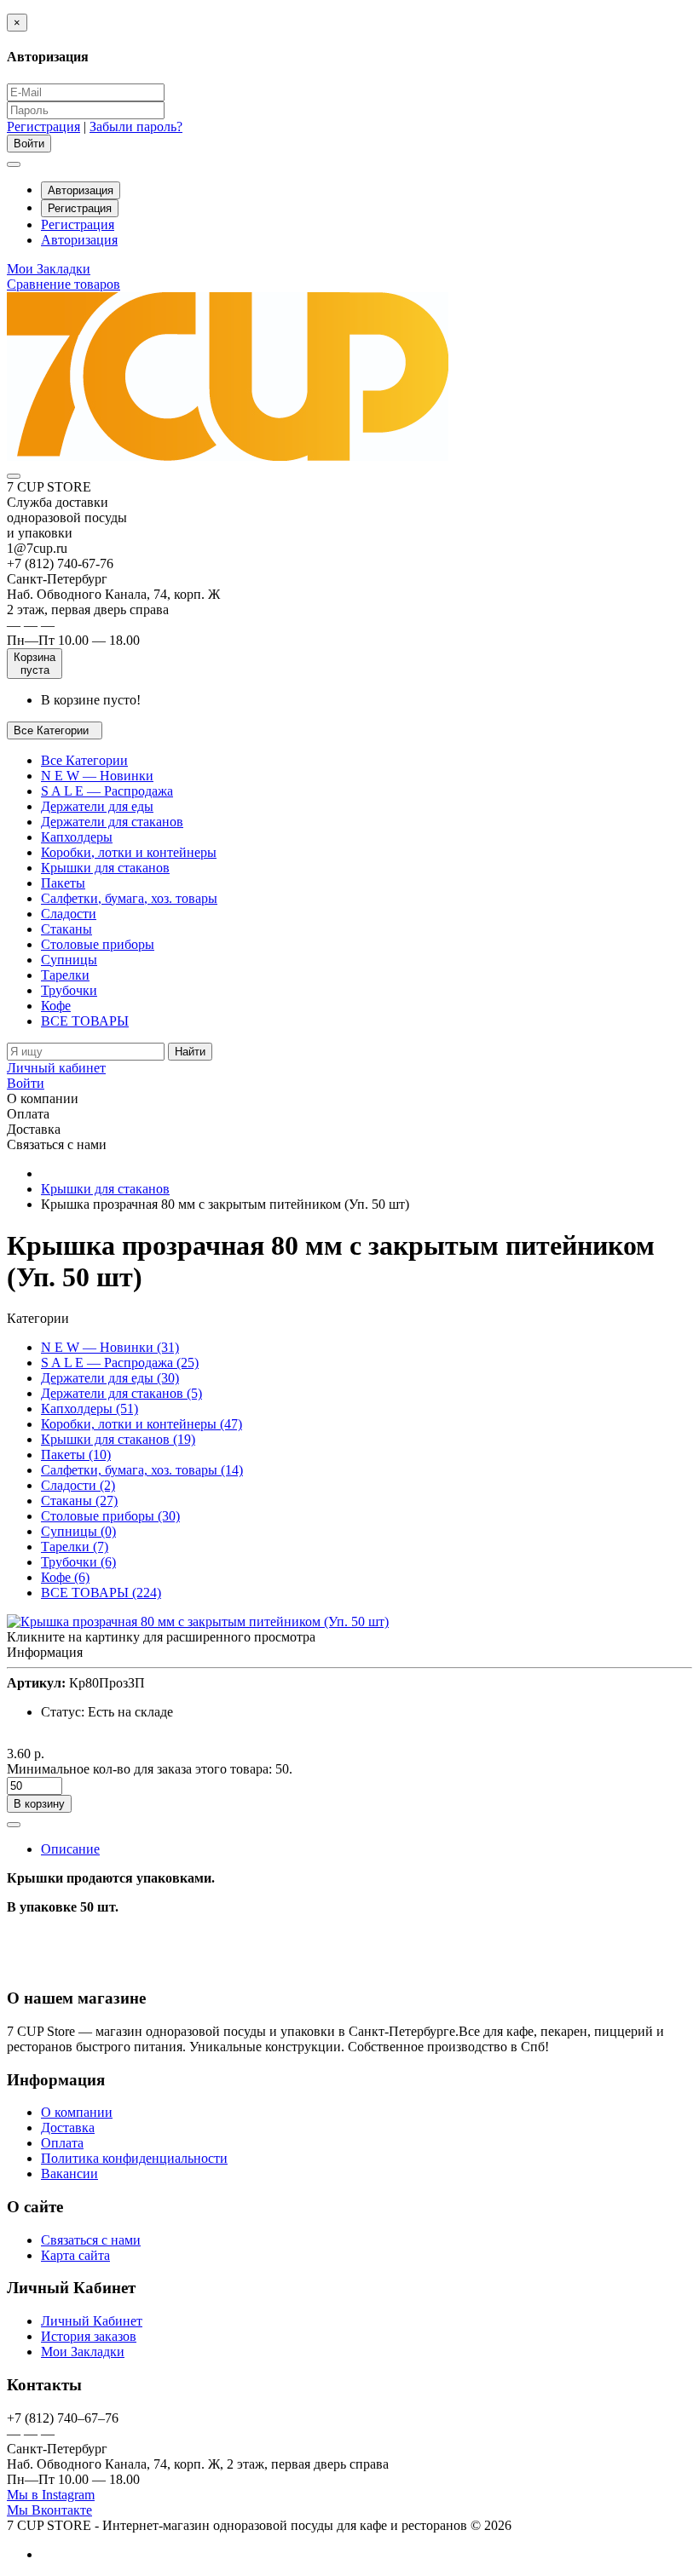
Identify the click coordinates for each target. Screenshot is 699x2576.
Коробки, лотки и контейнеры (129, 852)
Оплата (62, 2143)
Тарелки (65, 975)
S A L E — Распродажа (107, 791)
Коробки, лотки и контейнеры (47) (142, 1424)
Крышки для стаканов (105, 868)
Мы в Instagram (51, 2495)
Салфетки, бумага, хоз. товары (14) (142, 1470)
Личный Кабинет (92, 2321)
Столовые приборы (98, 944)
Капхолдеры (77, 837)
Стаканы (66, 929)
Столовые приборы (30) (110, 1516)
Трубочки (69, 990)
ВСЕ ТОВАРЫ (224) (101, 1593)
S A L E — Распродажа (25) (120, 1363)
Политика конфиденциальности (134, 2158)
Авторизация (81, 190)
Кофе (56, 1006)
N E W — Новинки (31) (110, 1347)
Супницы (69, 960)
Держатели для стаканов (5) (121, 1393)
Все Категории (84, 760)
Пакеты (63, 883)
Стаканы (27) (79, 1501)
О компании (77, 2112)
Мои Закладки (83, 2352)
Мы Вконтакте (49, 2510)
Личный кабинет (56, 1068)
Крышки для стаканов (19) (118, 1439)
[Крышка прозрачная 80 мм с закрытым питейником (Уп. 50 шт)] (198, 1621)
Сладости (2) (78, 1485)
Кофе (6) (65, 1577)
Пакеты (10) (76, 1455)
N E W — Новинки (97, 776)
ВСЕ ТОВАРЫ (85, 1021)
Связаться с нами (91, 2240)
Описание (70, 1849)
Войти (26, 1083)
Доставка (68, 2127)
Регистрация (43, 126)
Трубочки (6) (78, 1562)
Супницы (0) (78, 1531)
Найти (190, 1052)
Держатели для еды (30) (110, 1378)
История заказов (89, 2336)
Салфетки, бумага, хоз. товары (129, 898)
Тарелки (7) (75, 1547)
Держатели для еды (97, 806)
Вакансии (69, 2173)
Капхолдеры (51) (90, 1409)
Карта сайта (75, 2255)
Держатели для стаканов (112, 822)
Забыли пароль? (136, 126)
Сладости (69, 914)
